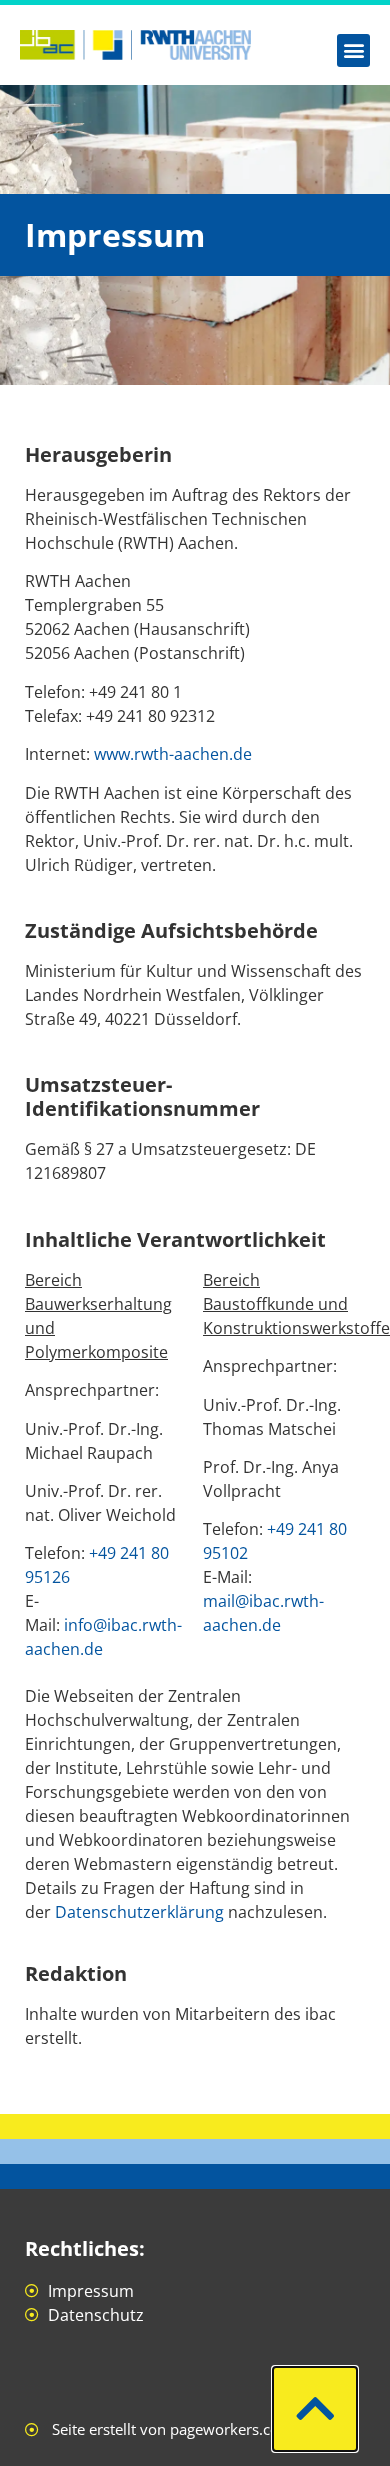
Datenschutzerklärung (139, 1912)
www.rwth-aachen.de (173, 754)
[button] (353, 50)
